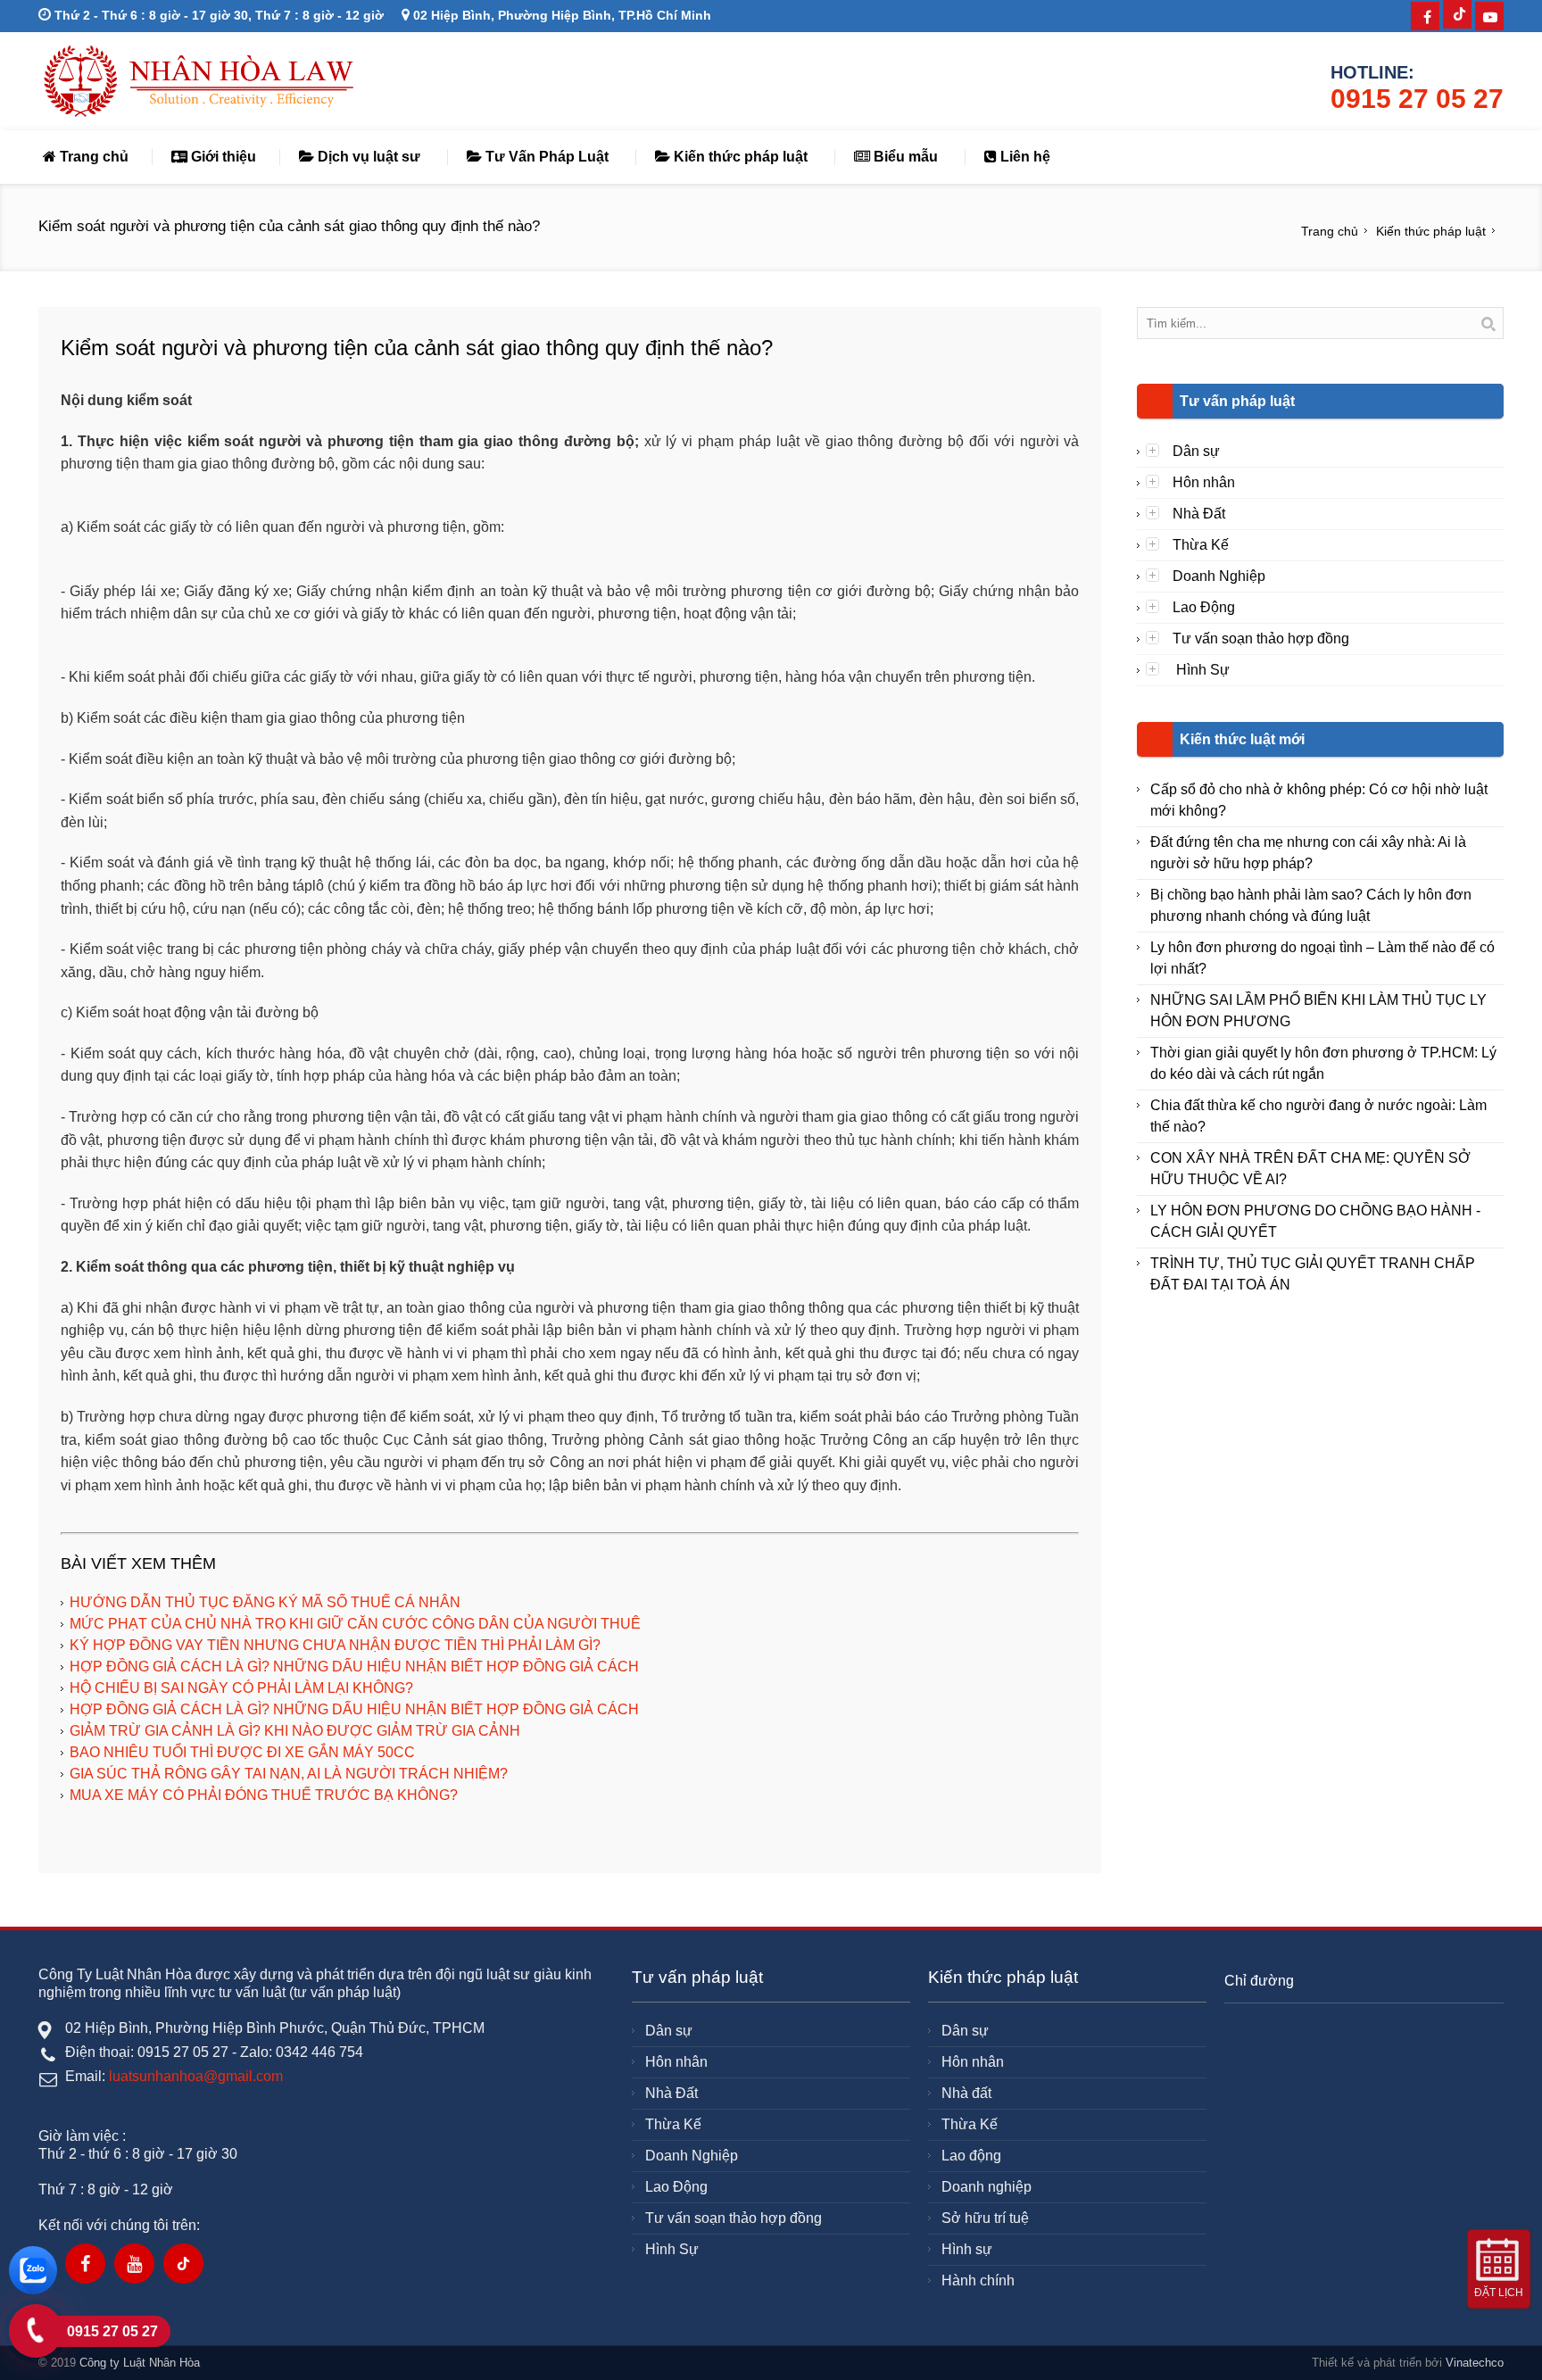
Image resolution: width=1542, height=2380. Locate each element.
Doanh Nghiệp (1219, 576)
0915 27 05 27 (1417, 99)
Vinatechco (1475, 2363)
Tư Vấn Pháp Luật (545, 157)
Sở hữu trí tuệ (985, 2218)
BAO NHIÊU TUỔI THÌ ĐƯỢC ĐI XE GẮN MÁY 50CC (242, 1752)
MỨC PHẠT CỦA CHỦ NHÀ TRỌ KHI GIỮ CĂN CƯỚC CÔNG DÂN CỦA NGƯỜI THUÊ (355, 1624)
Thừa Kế (1201, 545)
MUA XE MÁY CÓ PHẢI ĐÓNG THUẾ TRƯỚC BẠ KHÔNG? (264, 1795)
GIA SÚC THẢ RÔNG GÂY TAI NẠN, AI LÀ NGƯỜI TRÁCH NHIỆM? (289, 1774)
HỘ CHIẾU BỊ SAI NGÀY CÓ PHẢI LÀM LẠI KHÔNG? (241, 1688)
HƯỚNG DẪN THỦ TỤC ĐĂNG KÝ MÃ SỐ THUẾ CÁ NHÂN (265, 1602)
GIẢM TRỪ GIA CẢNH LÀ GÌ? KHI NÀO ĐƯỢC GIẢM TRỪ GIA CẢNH (295, 1731)
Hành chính (978, 2280)
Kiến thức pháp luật (739, 157)
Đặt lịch (1499, 2293)
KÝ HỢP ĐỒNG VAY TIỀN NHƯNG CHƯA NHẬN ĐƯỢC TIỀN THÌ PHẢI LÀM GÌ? (335, 1645)
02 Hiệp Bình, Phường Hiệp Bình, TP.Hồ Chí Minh (560, 15)
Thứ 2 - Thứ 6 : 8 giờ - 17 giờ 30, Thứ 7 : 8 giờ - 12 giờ (217, 15)
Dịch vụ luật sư (367, 157)
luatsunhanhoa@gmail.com (196, 2076)
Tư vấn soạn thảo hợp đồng (1261, 639)
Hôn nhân (1204, 482)
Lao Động (1204, 607)
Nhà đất (966, 2093)
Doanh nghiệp (987, 2187)
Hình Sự (1201, 670)
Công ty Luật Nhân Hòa (140, 2363)
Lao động (971, 2156)
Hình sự (967, 2249)
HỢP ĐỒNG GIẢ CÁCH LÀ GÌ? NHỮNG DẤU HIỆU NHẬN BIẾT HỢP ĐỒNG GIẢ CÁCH (354, 1667)
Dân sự (1196, 451)
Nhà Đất (1199, 514)
